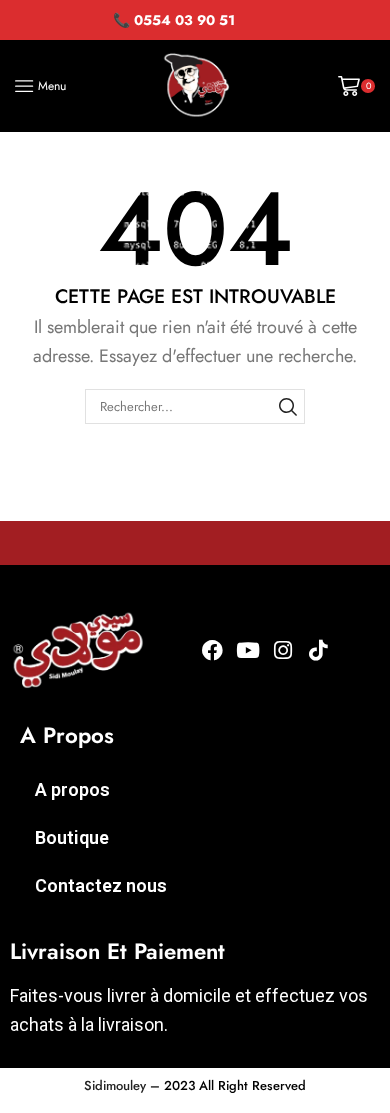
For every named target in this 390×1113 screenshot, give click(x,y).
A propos (72, 789)
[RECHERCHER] (288, 406)
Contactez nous (101, 885)
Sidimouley (115, 1085)
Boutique (72, 837)
